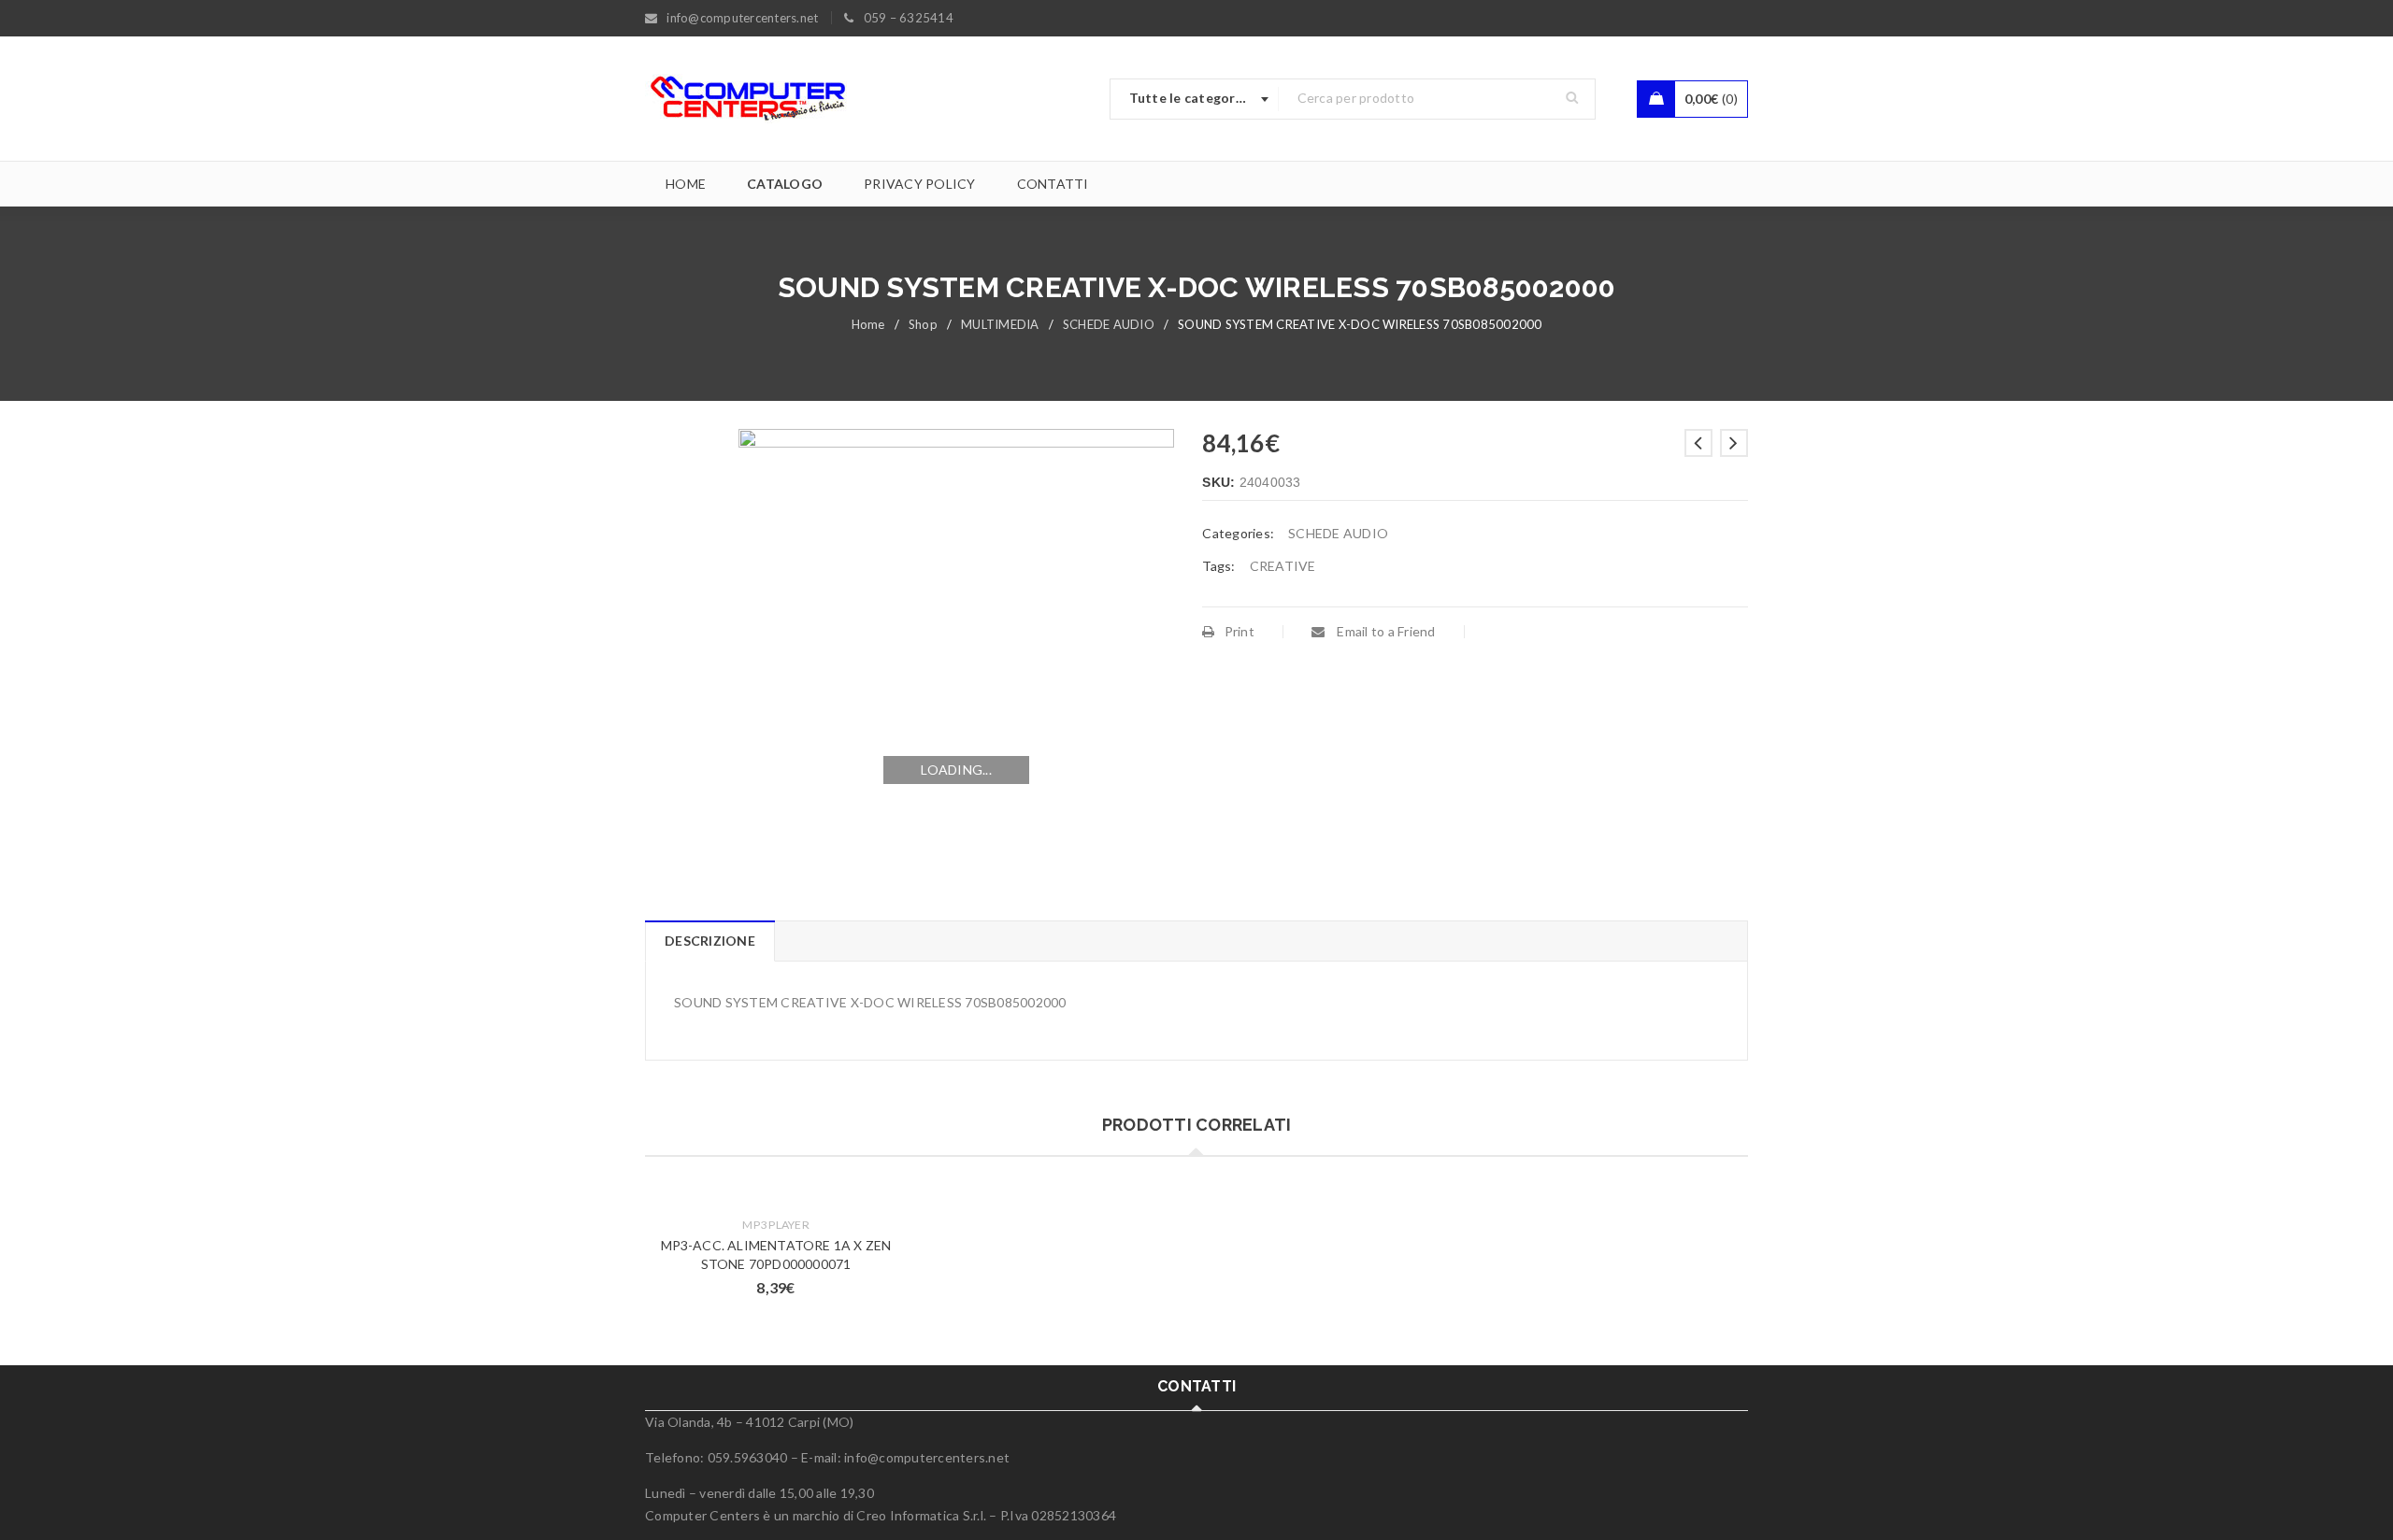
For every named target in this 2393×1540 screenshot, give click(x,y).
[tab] (709, 941)
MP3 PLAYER (776, 1225)
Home (868, 324)
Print (1239, 631)
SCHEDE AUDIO (1109, 324)
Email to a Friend (1385, 631)
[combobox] (1195, 99)
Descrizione (710, 941)
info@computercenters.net (927, 1457)
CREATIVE (1283, 566)
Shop (923, 324)
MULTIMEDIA (1000, 324)
